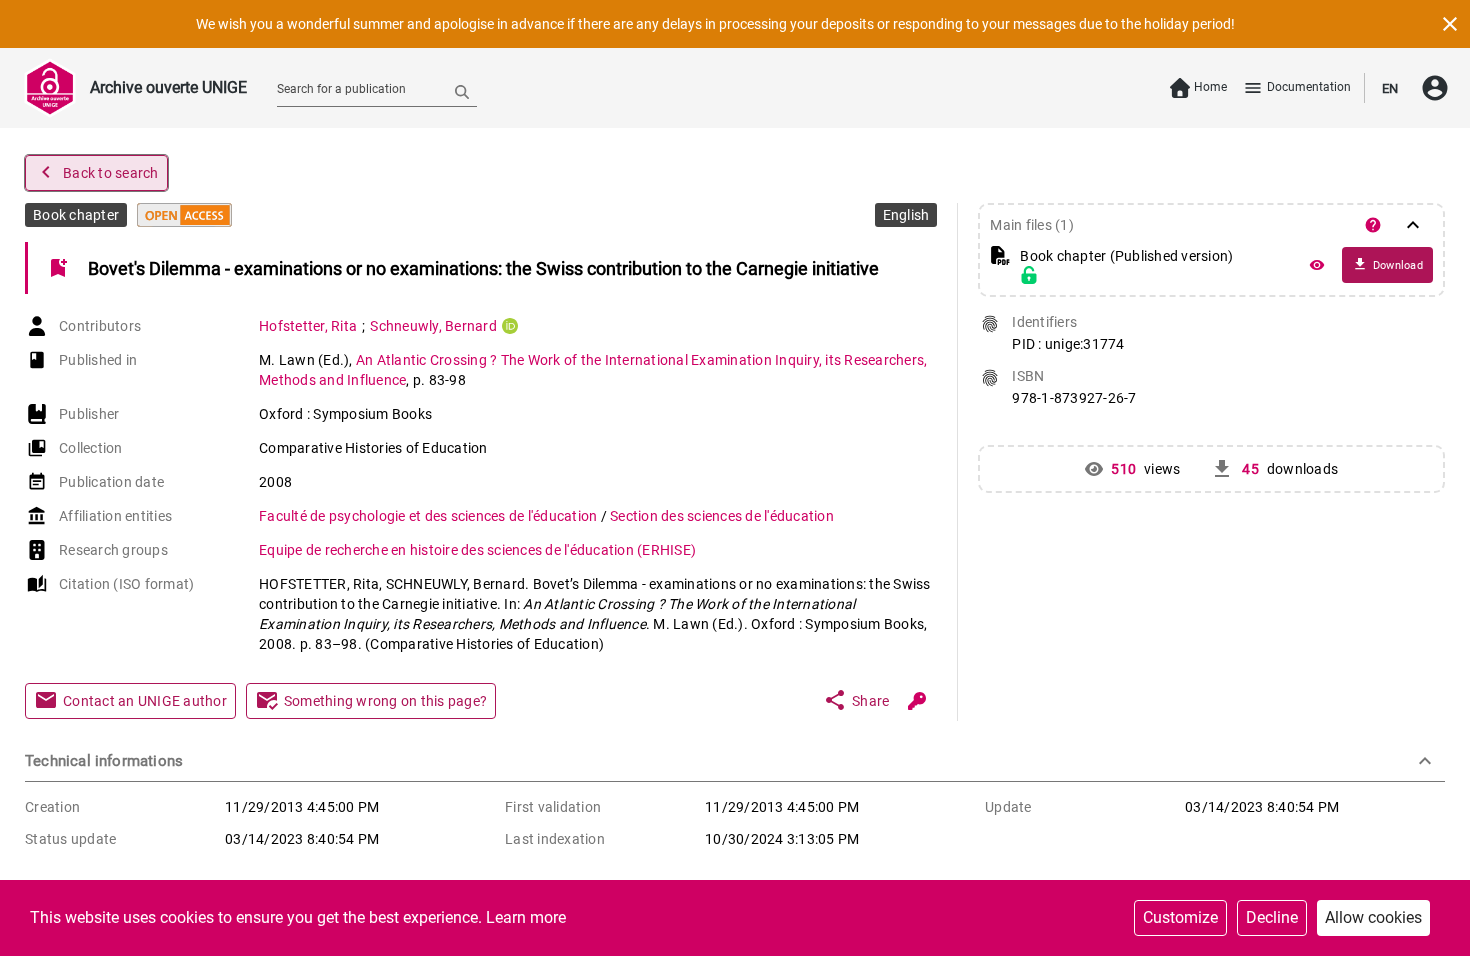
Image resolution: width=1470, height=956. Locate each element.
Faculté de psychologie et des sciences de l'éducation (430, 516)
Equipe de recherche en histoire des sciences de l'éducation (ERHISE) (477, 550)
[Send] (462, 91)
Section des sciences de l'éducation (722, 516)
